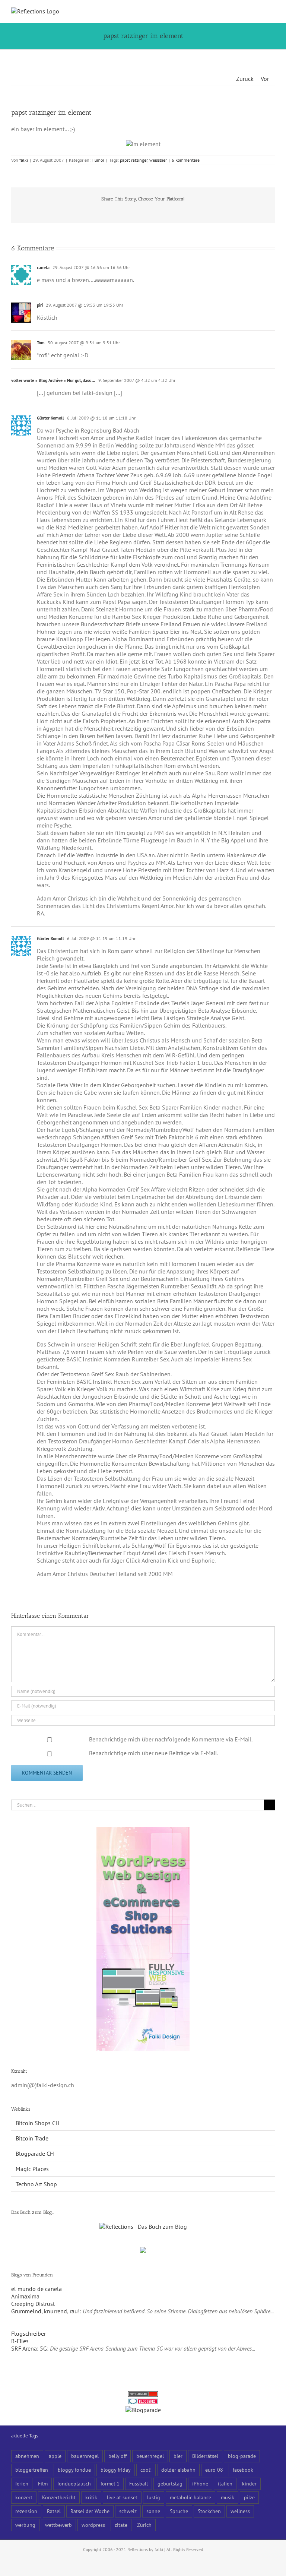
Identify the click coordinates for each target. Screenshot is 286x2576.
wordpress (93, 2525)
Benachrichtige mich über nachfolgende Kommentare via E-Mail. (171, 1739)
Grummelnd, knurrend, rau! (45, 2311)
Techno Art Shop (36, 2184)
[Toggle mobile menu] (272, 11)
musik (228, 2497)
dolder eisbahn (178, 2470)
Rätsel (54, 2511)
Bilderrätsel (205, 2456)
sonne (153, 2511)
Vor (265, 79)
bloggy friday (116, 2470)
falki (24, 160)
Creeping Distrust (33, 2304)
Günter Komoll (50, 418)
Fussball (139, 2483)
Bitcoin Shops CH (38, 2123)
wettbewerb (58, 2525)
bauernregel (85, 2456)
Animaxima (25, 2296)
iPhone (200, 2483)
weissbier (158, 160)
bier (178, 2456)
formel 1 (110, 2483)
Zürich (144, 2525)
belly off (117, 2456)
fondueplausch (74, 2483)
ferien (22, 2483)
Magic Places (32, 2169)
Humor (98, 160)
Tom (41, 343)
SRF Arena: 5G (29, 2348)
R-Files (20, 2341)
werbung (25, 2525)
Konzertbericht (59, 2497)
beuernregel (150, 2456)
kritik (91, 2497)
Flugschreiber (28, 2333)
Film (43, 2483)
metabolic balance (190, 2497)
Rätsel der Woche (90, 2511)
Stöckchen (209, 2511)
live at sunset (122, 2497)
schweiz (128, 2511)
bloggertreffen (32, 2470)
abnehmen (27, 2456)
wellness (240, 2511)
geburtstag (170, 2483)
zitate (121, 2525)
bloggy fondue (74, 2470)
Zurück (245, 79)
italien (225, 2483)
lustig (154, 2497)
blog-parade (242, 2456)
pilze (249, 2497)
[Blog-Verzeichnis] (143, 2402)
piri (40, 305)
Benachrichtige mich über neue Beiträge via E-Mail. (154, 1753)
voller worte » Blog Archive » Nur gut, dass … (53, 380)
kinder (249, 2483)
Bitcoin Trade (32, 2138)
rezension (26, 2511)
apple (55, 2456)
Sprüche (179, 2511)
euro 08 (214, 2470)
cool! (146, 2470)
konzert (24, 2497)
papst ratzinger (134, 160)
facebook (243, 2470)
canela (43, 267)
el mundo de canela (36, 2289)
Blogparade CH (35, 2153)
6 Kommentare (186, 160)
